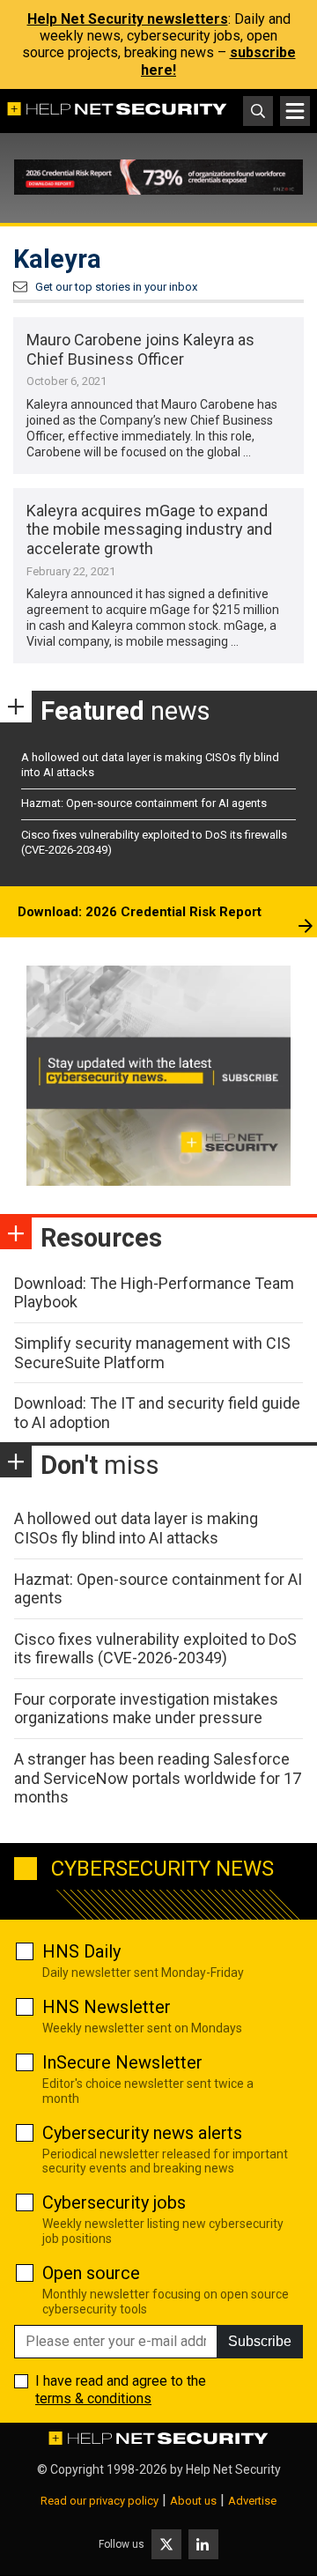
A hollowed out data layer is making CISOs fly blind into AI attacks (136, 1528)
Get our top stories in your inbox (116, 287)
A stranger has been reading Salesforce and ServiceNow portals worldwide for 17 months (158, 1778)
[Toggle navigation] (295, 111)
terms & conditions (93, 2398)
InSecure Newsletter (122, 2062)
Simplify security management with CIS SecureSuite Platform (152, 1353)
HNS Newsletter (107, 2007)
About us (193, 2501)
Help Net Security (233, 2469)
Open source (91, 2273)
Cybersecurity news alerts (142, 2133)
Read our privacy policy (100, 2501)
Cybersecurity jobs (114, 2202)
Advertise (252, 2501)
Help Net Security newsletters (128, 19)
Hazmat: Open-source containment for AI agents (144, 803)
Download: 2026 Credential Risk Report (140, 912)
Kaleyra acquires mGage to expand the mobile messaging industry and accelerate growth (149, 529)
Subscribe (260, 2341)
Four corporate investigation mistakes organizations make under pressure (146, 1709)
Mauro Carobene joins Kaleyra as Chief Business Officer (140, 349)
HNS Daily (81, 1951)
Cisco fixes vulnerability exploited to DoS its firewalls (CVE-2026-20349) (155, 1649)
